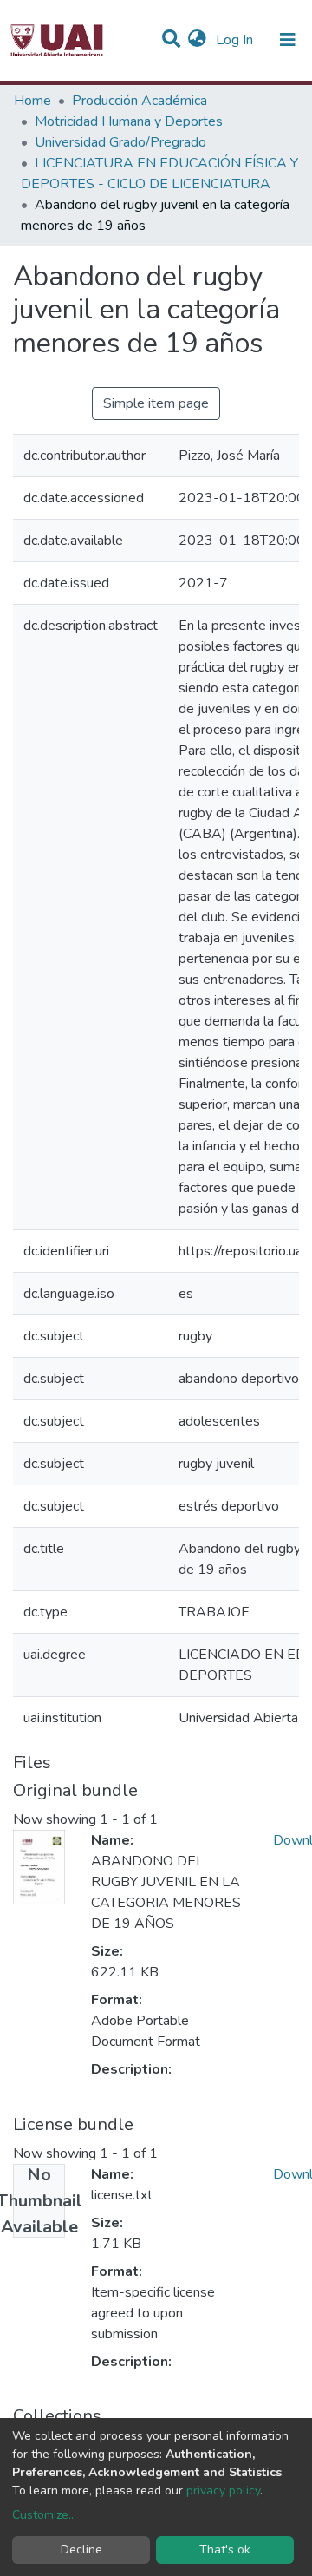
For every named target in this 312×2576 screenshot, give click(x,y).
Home (32, 101)
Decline (81, 2550)
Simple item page (156, 403)
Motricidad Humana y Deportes (129, 121)
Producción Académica (140, 101)
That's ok (225, 2550)
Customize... (44, 2515)
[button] (197, 40)
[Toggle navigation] (288, 40)
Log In (236, 40)
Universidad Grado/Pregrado (120, 142)
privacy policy (223, 2491)
